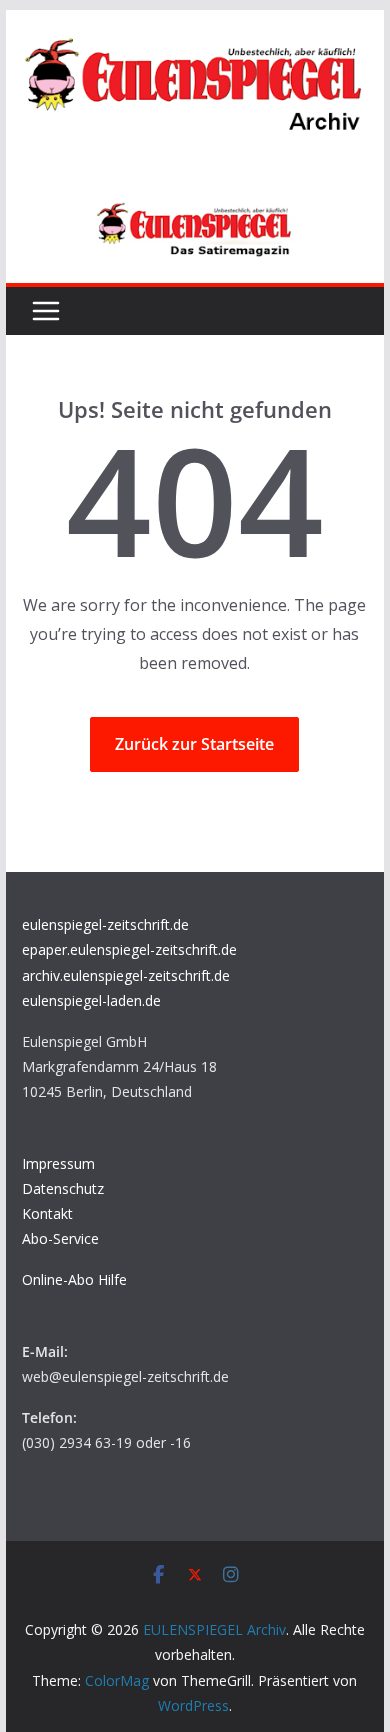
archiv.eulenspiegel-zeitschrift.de (126, 975)
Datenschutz (63, 1188)
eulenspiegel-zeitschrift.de (105, 924)
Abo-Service (60, 1238)
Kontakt (47, 1213)
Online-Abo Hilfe (74, 1279)
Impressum (58, 1163)
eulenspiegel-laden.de (91, 1000)
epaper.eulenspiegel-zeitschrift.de (129, 949)
